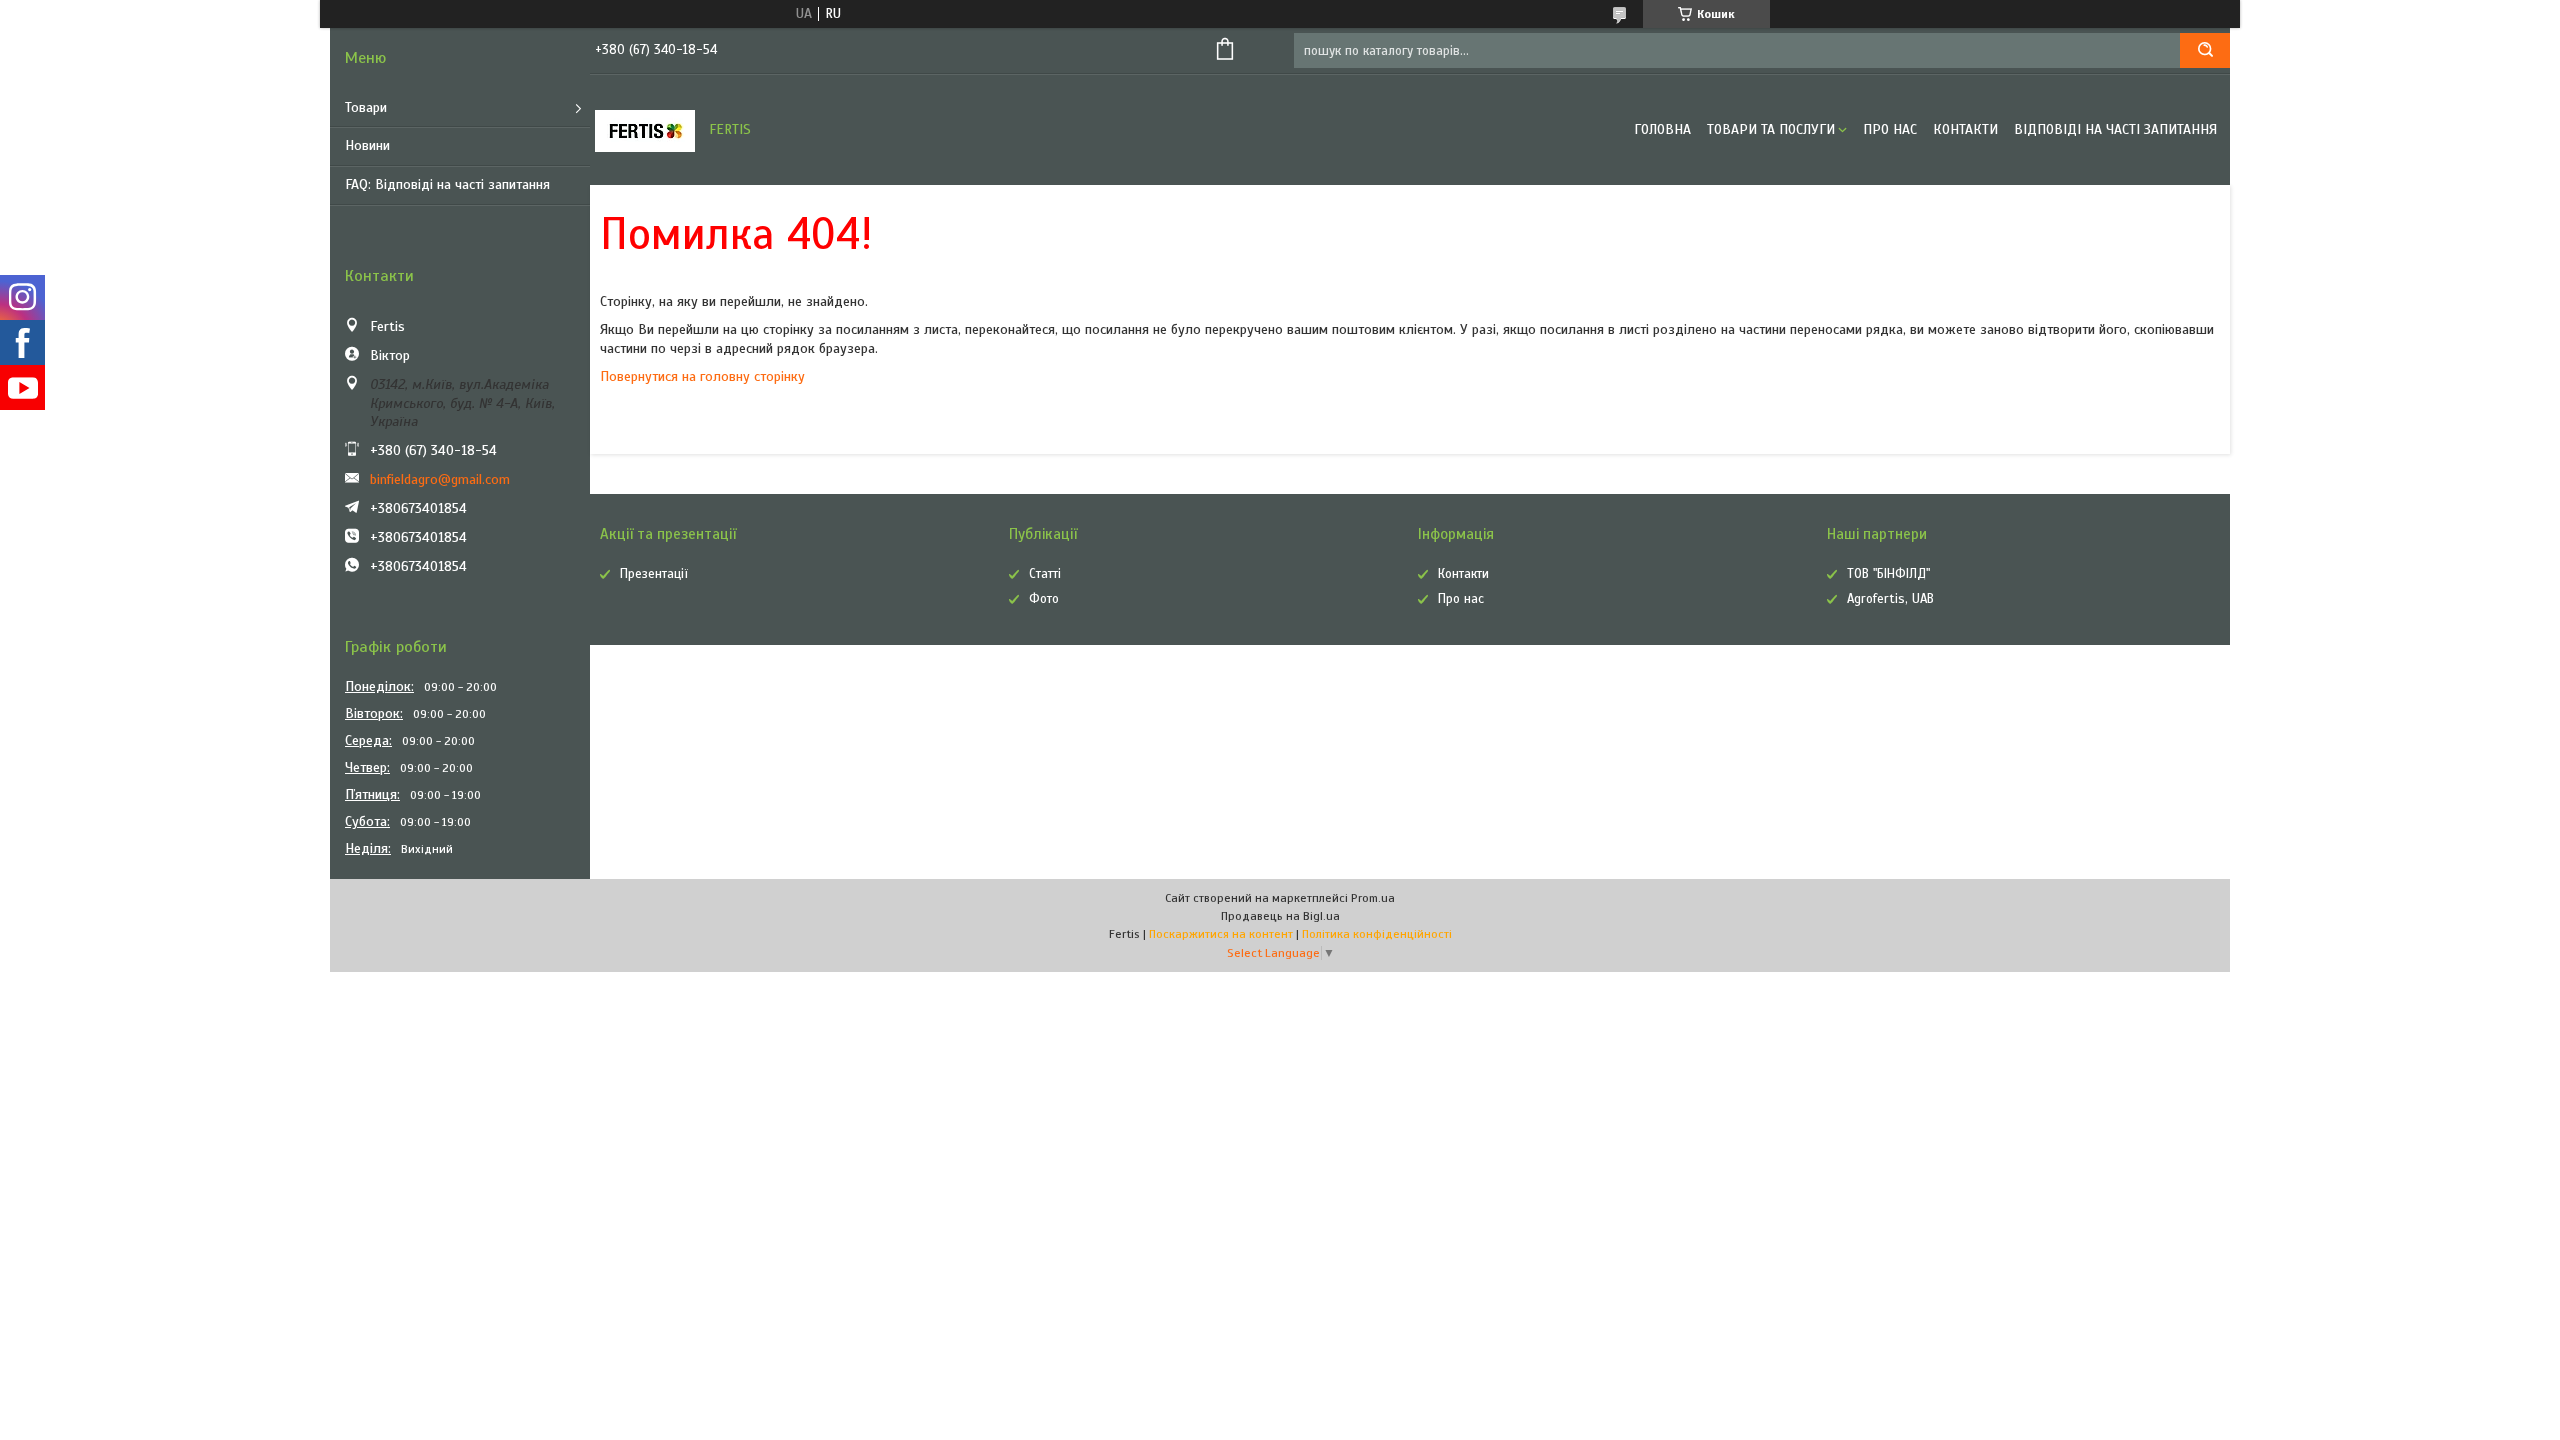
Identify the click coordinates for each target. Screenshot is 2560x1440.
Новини (367, 145)
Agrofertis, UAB (1890, 599)
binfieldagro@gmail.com (440, 479)
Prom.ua (1373, 898)
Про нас (1890, 129)
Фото (1044, 599)
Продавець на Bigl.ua (1280, 916)
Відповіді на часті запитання (2115, 129)
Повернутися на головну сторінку (702, 376)
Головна (1662, 129)
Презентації (654, 574)
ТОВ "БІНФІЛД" (1888, 574)
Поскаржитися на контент (1221, 934)
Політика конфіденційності (1377, 934)
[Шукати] (2205, 50)
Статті (1045, 574)
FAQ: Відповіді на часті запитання (447, 184)
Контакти (1965, 129)
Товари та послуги (1771, 129)
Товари (366, 107)
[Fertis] (645, 130)
